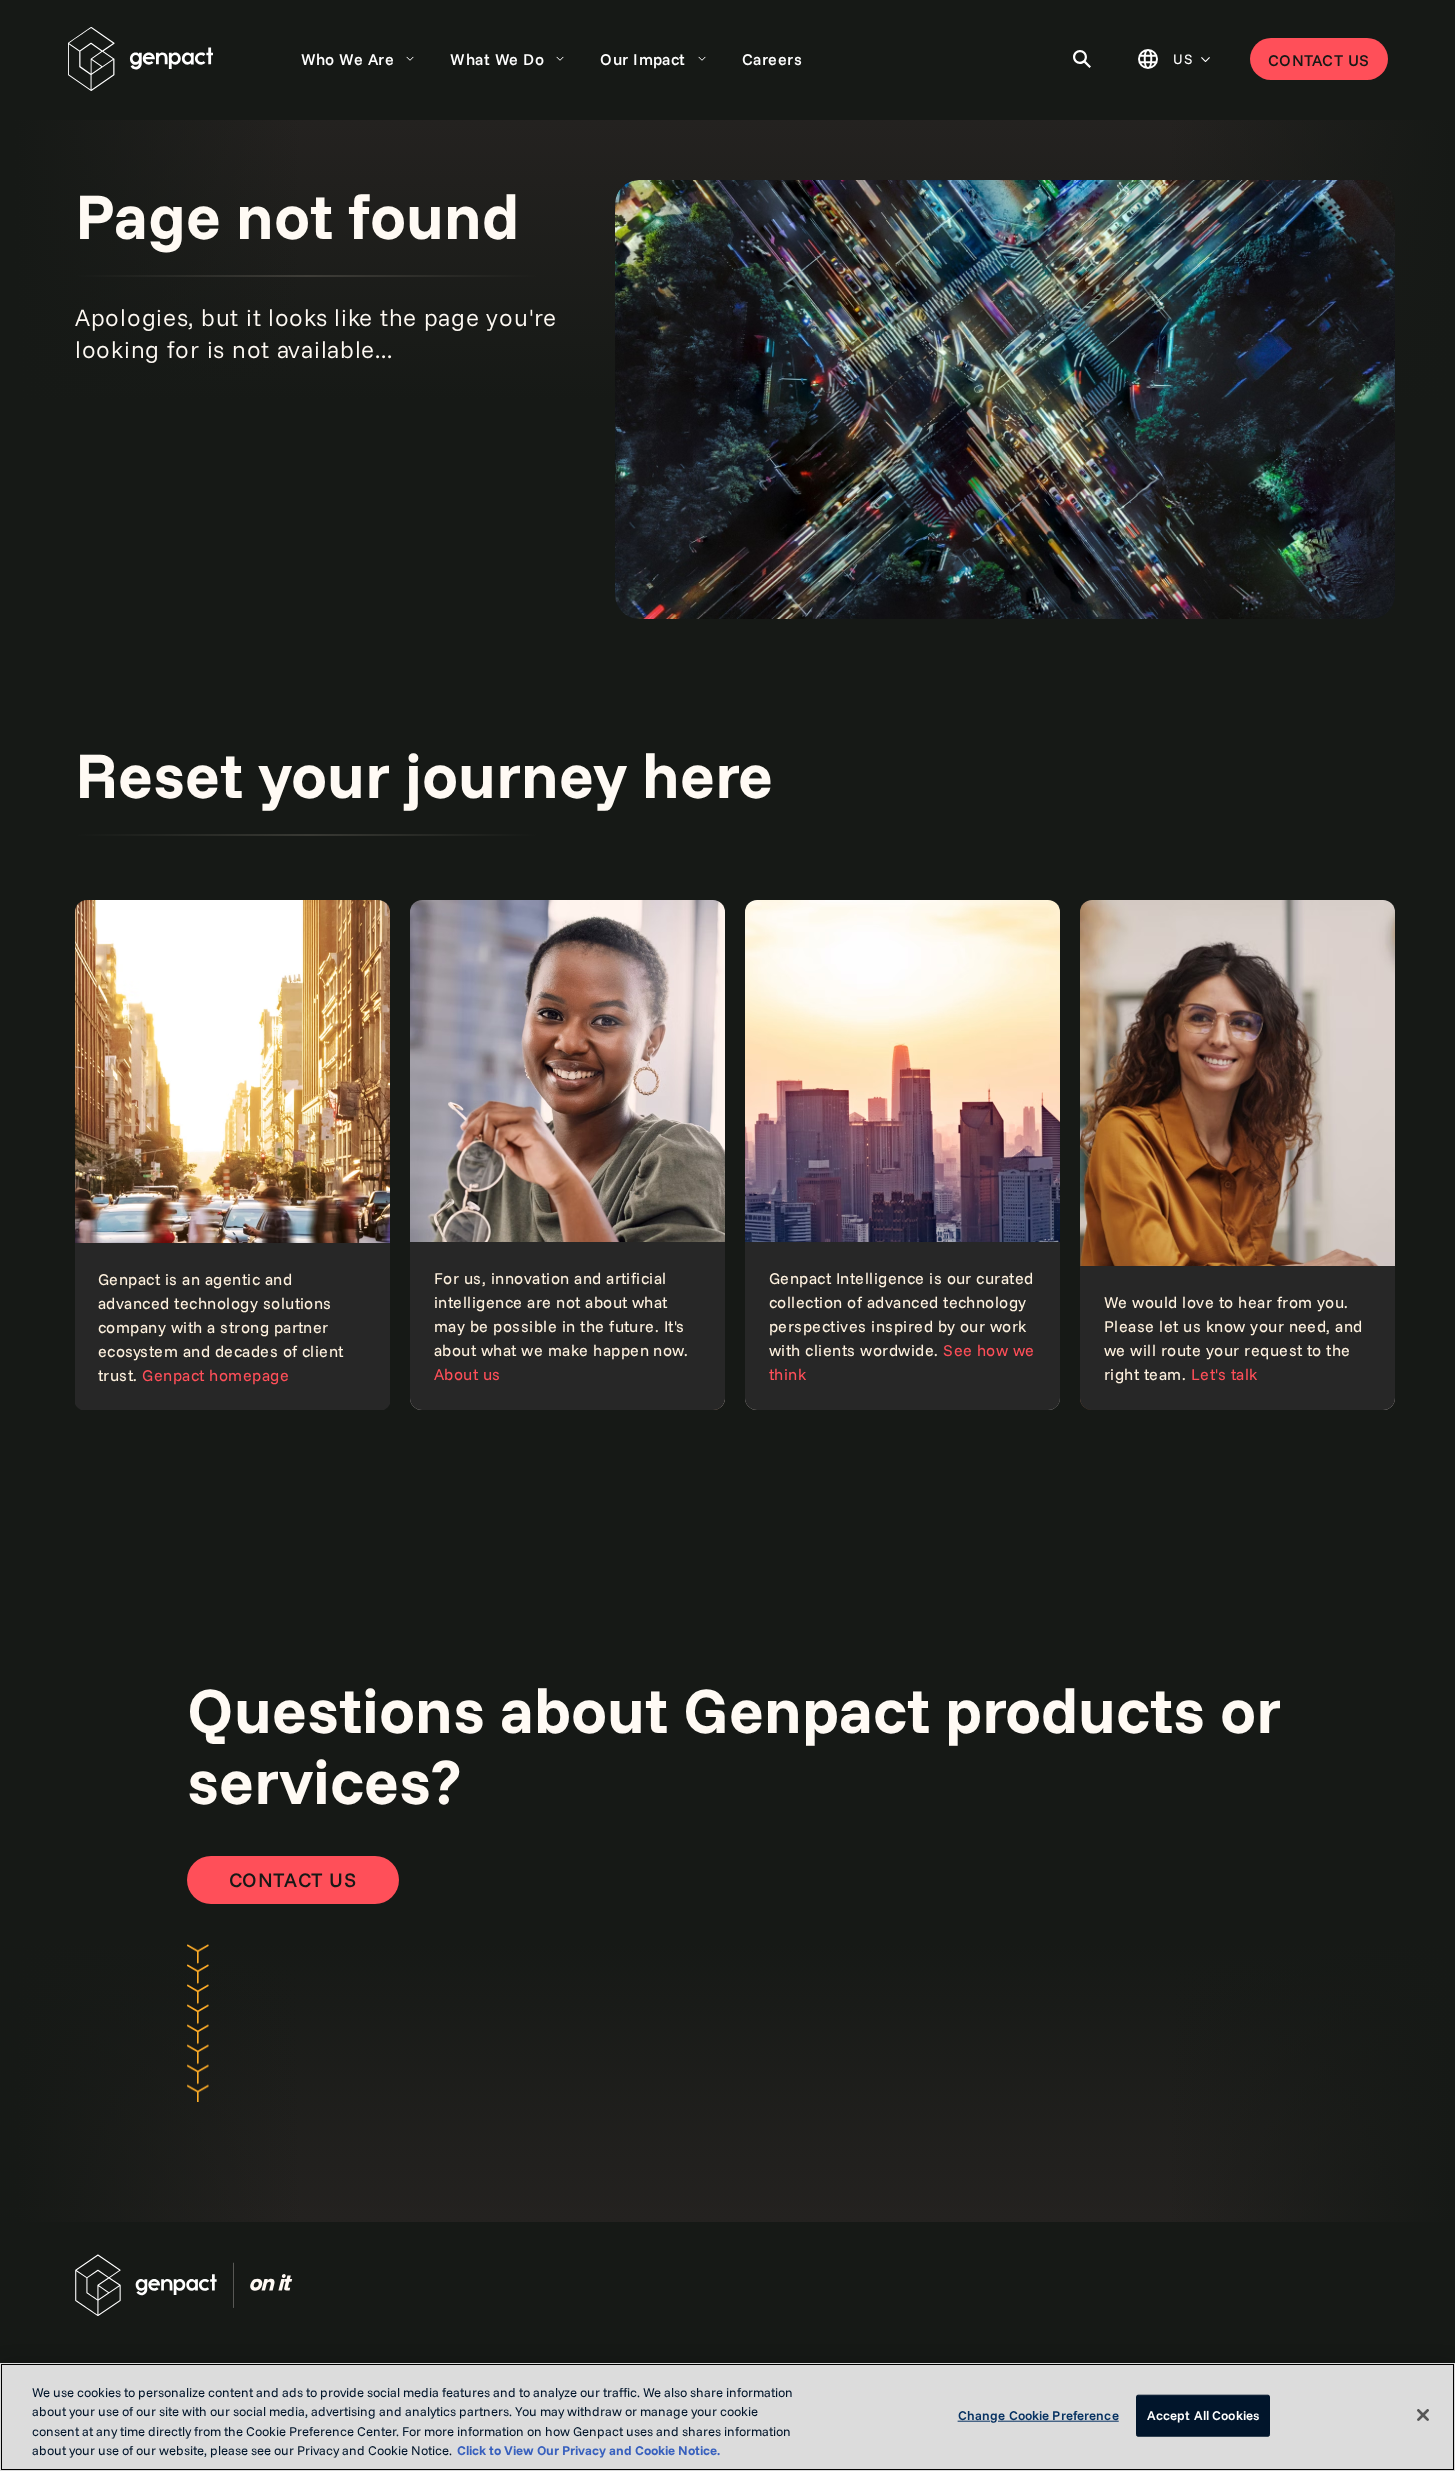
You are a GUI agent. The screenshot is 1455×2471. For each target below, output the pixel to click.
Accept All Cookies (1203, 2415)
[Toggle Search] (1082, 59)
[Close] (1423, 2415)
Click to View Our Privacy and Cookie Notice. (588, 2450)
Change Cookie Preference (1038, 2415)
